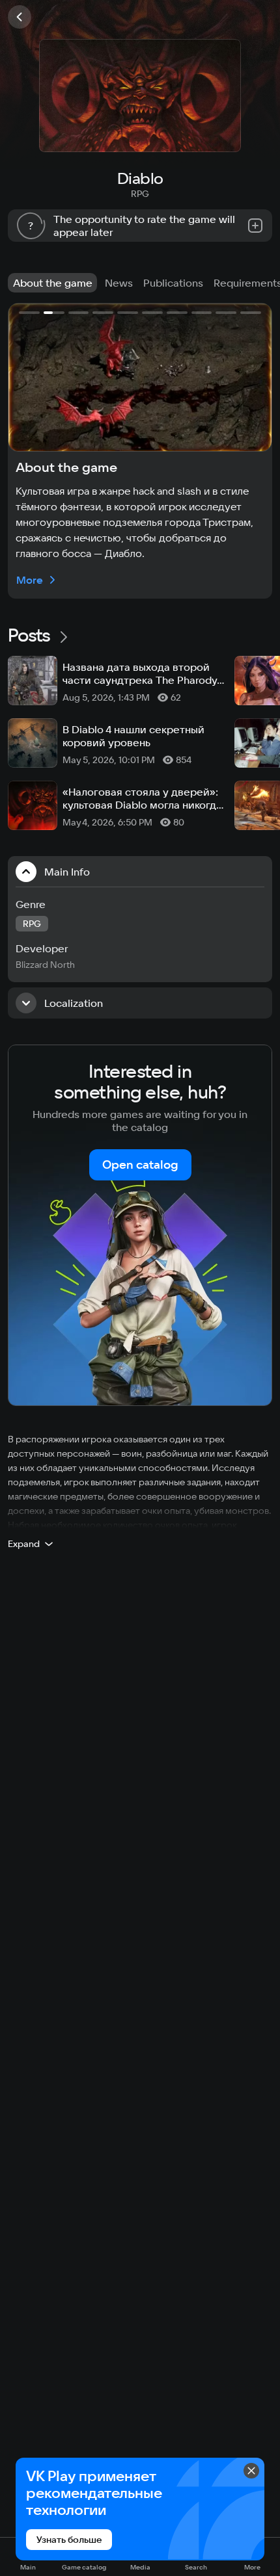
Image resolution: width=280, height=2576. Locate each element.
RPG (140, 194)
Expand (24, 1544)
